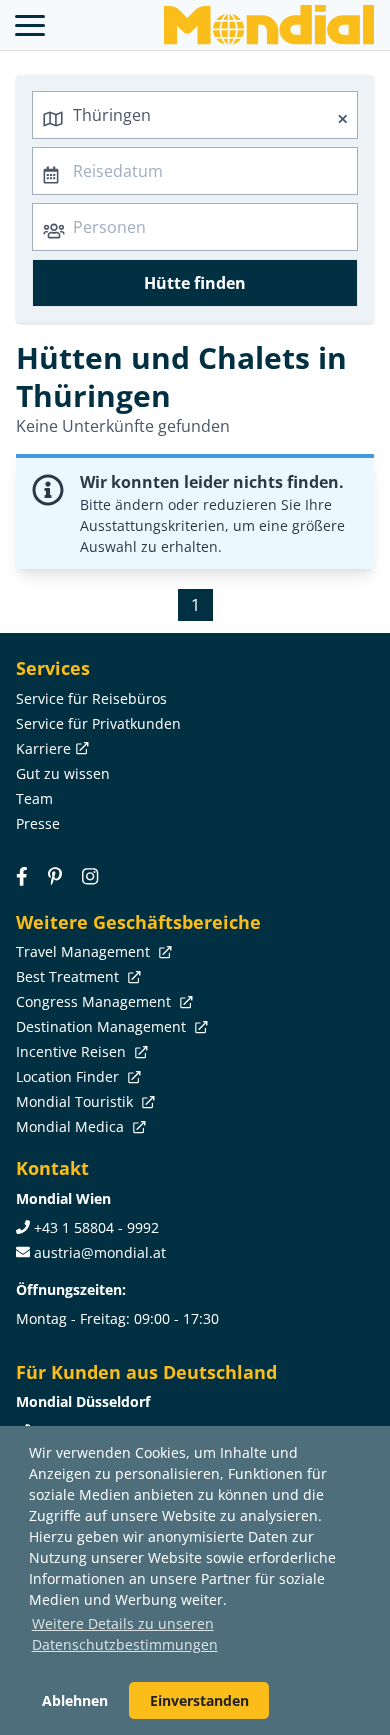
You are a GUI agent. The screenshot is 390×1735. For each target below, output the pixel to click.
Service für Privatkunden (98, 723)
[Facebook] (22, 876)
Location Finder (69, 1076)
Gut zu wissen (63, 773)
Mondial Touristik (76, 1101)
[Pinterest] (55, 876)
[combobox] (195, 115)
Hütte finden (195, 283)
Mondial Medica (72, 1126)
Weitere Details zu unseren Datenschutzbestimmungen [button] (125, 1634)
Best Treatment (69, 976)
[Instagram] (90, 876)
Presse (38, 823)
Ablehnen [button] (75, 1700)
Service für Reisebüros (91, 698)
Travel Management (85, 951)
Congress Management (95, 1001)
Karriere (43, 748)
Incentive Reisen (73, 1051)
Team (34, 798)
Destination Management (103, 1026)
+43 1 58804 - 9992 (96, 1227)
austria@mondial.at (100, 1252)
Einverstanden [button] (199, 1700)
